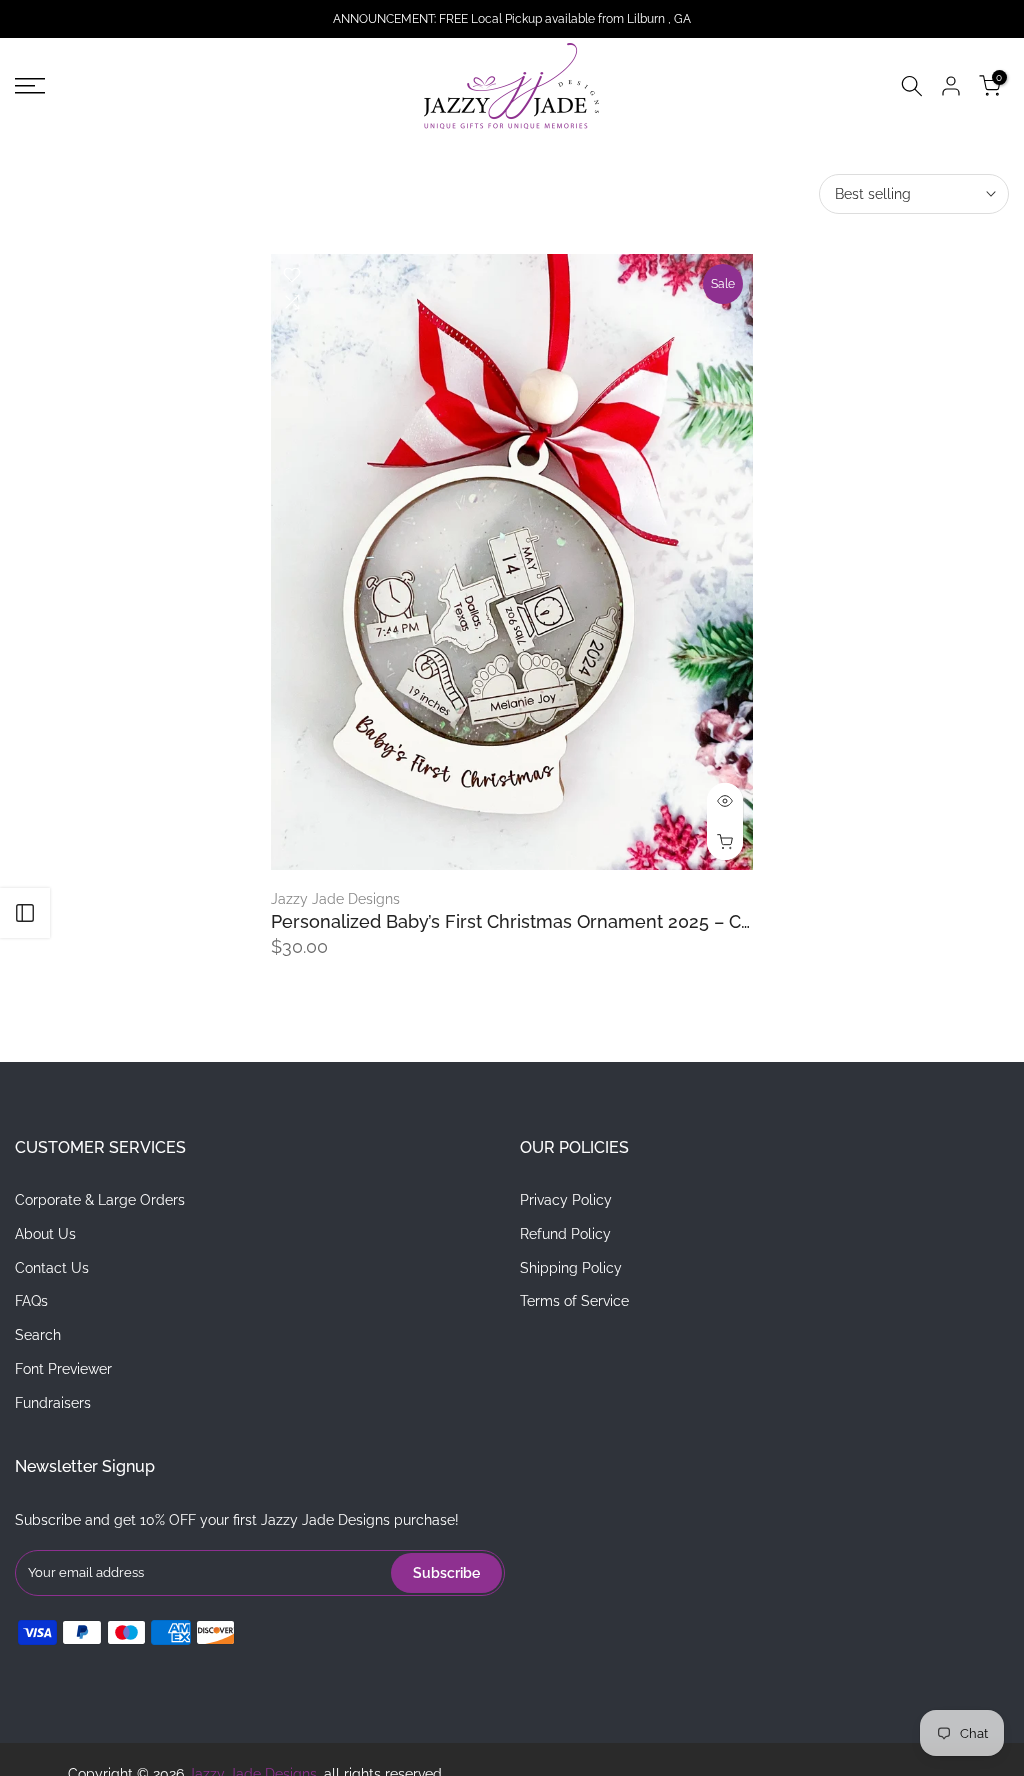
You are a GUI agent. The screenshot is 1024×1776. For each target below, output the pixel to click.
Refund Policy (565, 1234)
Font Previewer (63, 1369)
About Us (45, 1234)
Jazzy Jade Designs (335, 899)
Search (38, 1335)
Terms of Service (574, 1301)
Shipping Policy (571, 1268)
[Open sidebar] (25, 913)
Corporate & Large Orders (100, 1200)
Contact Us (52, 1268)
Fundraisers (53, 1403)
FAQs (31, 1301)
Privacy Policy (566, 1200)
